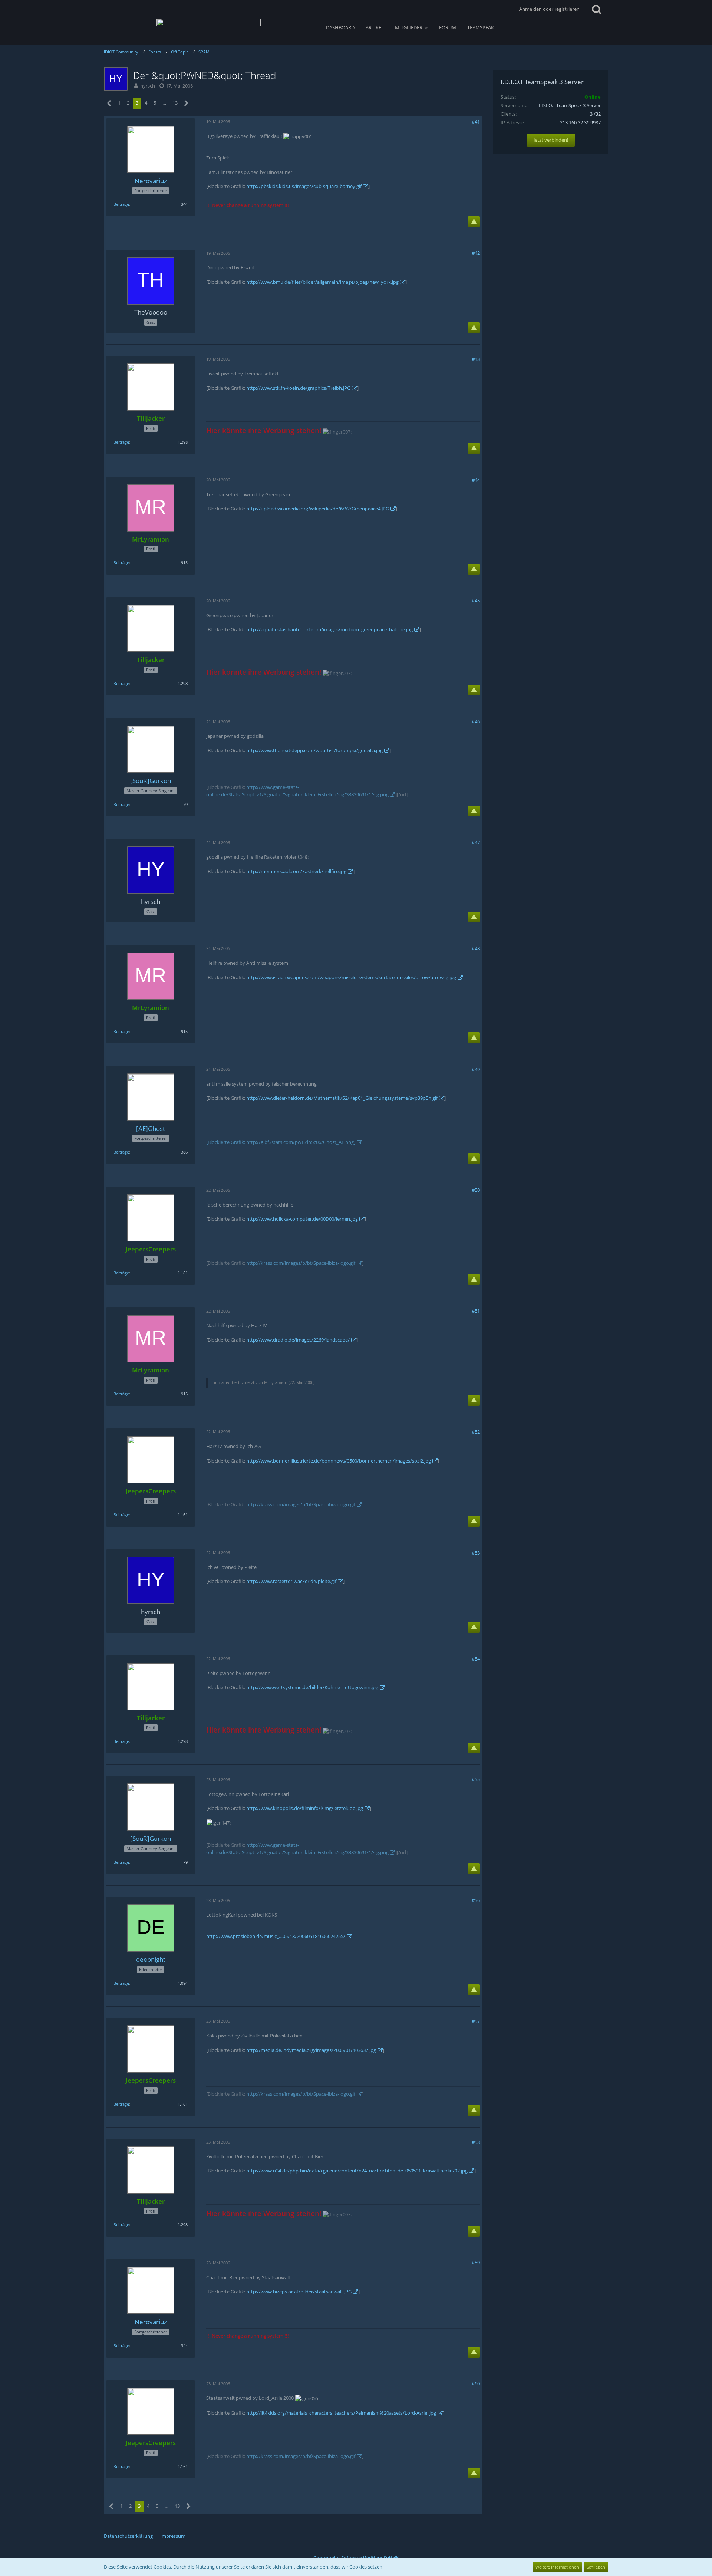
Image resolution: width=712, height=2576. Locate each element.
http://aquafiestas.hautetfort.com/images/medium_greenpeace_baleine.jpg (329, 629)
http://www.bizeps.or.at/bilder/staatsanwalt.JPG (299, 2292)
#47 (476, 842)
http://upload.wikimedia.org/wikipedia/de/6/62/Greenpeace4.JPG (318, 509)
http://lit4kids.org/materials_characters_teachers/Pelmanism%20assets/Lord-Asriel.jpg (341, 2413)
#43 (476, 359)
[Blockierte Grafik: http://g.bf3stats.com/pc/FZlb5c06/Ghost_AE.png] (281, 1142)
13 (175, 103)
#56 (476, 1900)
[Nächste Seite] (186, 103)
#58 (476, 2142)
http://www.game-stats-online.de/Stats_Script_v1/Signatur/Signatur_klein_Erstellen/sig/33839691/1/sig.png (297, 791)
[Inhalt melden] (474, 222)
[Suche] (597, 9)
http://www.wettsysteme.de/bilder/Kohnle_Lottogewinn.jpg (312, 1687)
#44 (476, 480)
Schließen (596, 2567)
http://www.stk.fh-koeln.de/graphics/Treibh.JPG (298, 388)
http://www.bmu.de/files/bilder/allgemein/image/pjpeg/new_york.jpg (322, 282)
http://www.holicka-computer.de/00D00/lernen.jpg (302, 1219)
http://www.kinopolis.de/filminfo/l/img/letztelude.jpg (305, 1808)
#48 (476, 948)
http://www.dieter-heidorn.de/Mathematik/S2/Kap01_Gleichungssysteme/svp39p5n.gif (342, 1098)
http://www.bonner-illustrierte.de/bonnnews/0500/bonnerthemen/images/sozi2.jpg (339, 1461)
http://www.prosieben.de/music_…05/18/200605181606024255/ (276, 1936)
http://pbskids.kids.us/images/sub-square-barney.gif (304, 186)
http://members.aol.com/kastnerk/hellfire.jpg (296, 871)
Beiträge (121, 204)
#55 (476, 1779)
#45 (476, 601)
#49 (476, 1069)
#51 (476, 1311)
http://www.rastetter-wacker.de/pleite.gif (291, 1581)
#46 (476, 721)
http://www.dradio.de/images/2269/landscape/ (298, 1340)
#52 (476, 1432)
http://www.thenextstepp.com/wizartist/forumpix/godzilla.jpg (314, 750)
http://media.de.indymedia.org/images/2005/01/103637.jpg (311, 2050)
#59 (476, 2263)
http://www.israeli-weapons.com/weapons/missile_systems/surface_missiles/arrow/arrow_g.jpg (351, 977)
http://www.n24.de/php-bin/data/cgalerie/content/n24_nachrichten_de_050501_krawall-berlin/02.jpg (357, 2171)
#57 (476, 2021)
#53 (476, 1553)
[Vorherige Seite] (109, 103)
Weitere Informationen (557, 2567)
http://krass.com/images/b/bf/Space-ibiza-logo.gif (301, 1263)
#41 (476, 122)
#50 (476, 1190)
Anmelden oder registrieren (549, 9)
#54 (476, 1659)
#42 (476, 253)
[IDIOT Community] (209, 26)
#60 (476, 2383)
